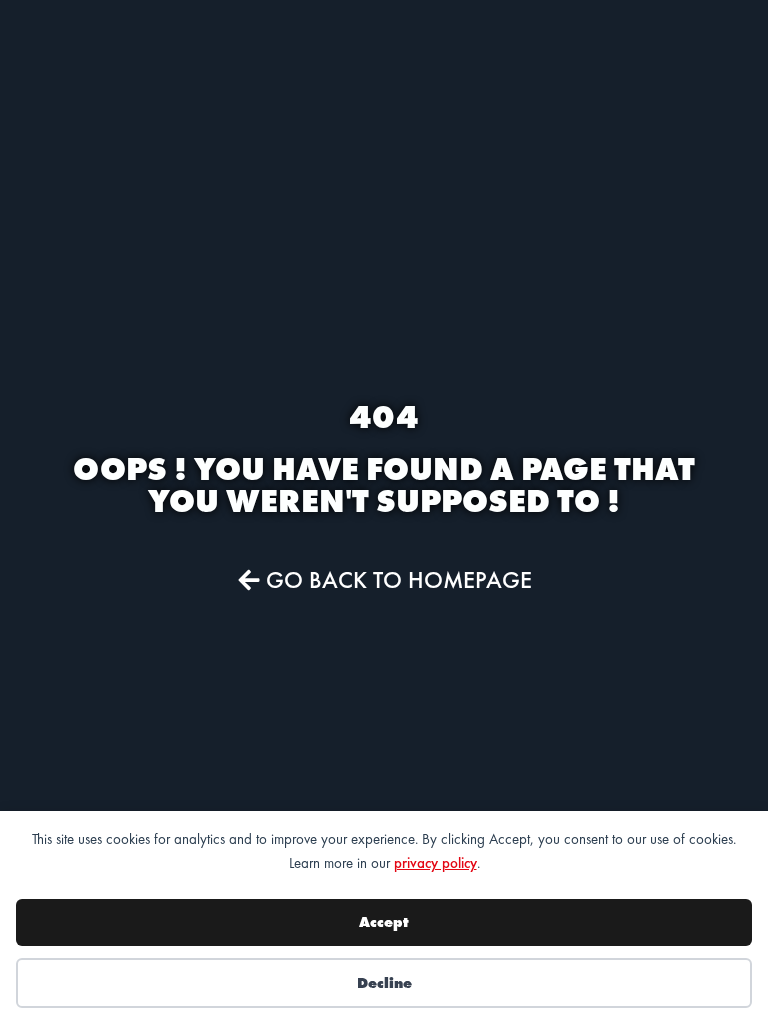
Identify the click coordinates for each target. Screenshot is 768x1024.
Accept (384, 922)
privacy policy (435, 863)
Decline (384, 983)
